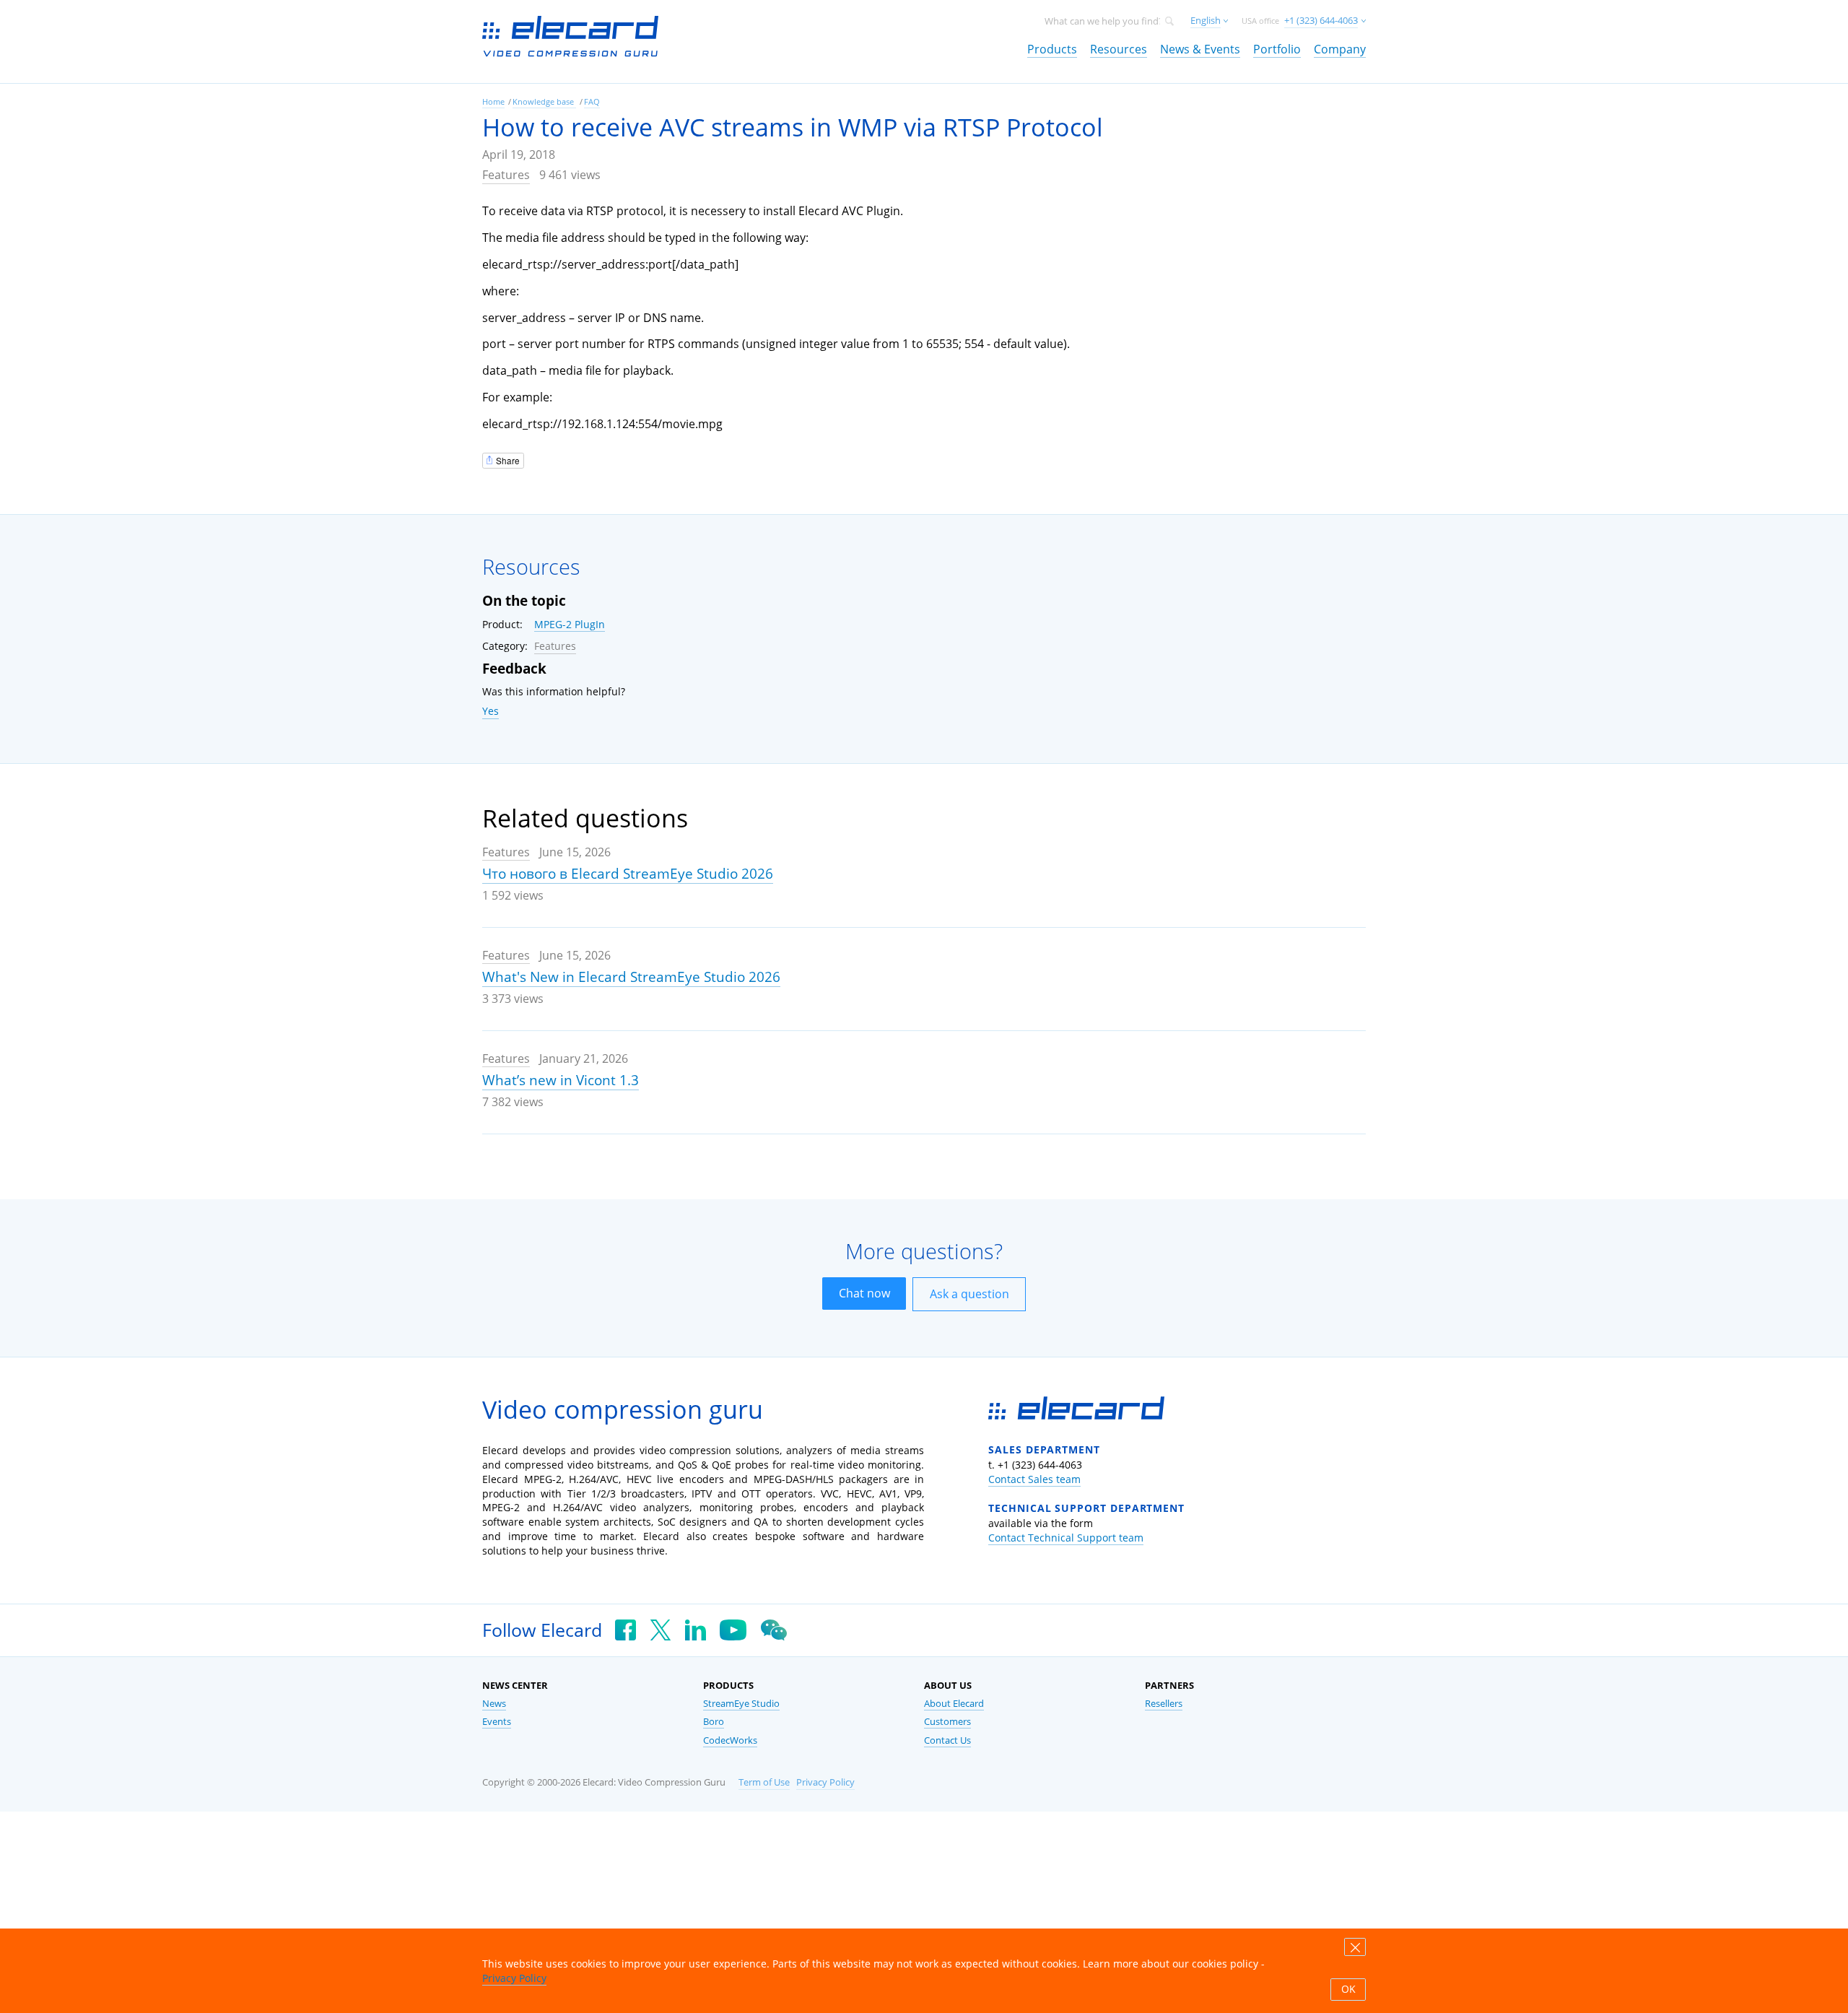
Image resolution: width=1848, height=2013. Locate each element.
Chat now (864, 1293)
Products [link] (1052, 49)
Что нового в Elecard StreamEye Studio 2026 (628, 874)
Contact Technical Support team (1066, 1538)
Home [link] (493, 101)
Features (506, 175)
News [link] (494, 1704)
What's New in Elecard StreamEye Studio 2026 (631, 977)
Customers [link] (947, 1722)
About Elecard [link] (954, 1704)
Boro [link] (714, 1722)
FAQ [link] (592, 101)
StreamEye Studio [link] (741, 1704)
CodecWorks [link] (730, 1740)
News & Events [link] (1200, 49)
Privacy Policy (825, 1782)
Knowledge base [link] (544, 101)
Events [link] (497, 1722)
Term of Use (764, 1782)
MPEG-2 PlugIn (570, 624)
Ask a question (969, 1294)
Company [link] (1340, 49)
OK (1348, 1989)
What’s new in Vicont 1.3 (561, 1080)
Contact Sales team (1034, 1479)
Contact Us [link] (947, 1740)
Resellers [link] (1164, 1704)
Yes (491, 711)
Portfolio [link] (1277, 49)
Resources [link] (1119, 49)
